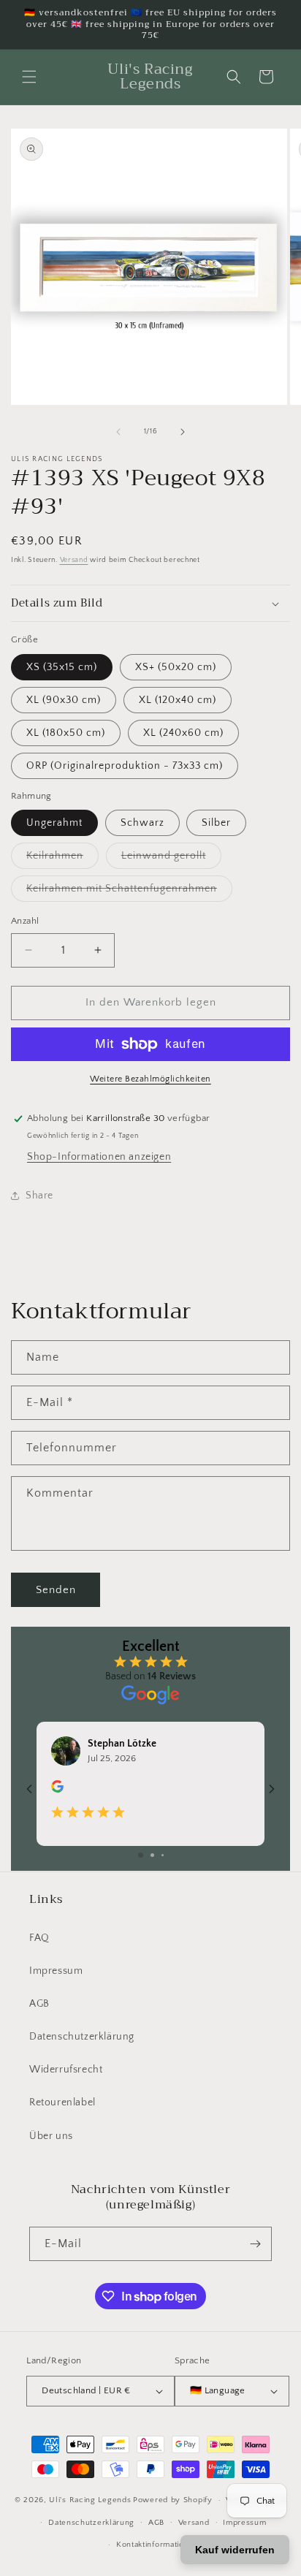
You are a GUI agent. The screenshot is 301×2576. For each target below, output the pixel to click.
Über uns (51, 2136)
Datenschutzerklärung (82, 2037)
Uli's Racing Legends (90, 2500)
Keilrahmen (62, 859)
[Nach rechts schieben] (183, 432)
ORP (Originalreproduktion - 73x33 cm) (125, 766)
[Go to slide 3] (163, 1855)
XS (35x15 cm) (62, 667)
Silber (216, 823)
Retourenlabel (62, 2102)
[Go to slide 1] (141, 1855)
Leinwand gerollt (171, 859)
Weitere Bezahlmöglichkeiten (150, 1079)
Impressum (56, 1971)
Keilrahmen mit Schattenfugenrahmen (129, 892)
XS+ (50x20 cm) (176, 667)
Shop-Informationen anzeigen (99, 1157)
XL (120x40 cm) (178, 700)
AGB (39, 2004)
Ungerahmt (54, 823)
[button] (29, 77)
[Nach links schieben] (118, 432)
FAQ (39, 1938)
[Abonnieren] (255, 2244)
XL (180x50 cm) (66, 733)
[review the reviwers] (57, 1790)
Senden (56, 1590)
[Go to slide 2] (152, 1855)
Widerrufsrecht (66, 2070)
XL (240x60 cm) (183, 733)
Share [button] (39, 1196)
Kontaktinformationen (157, 2545)
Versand (74, 560)
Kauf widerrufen (235, 2550)
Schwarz (142, 823)
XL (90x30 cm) (64, 700)
